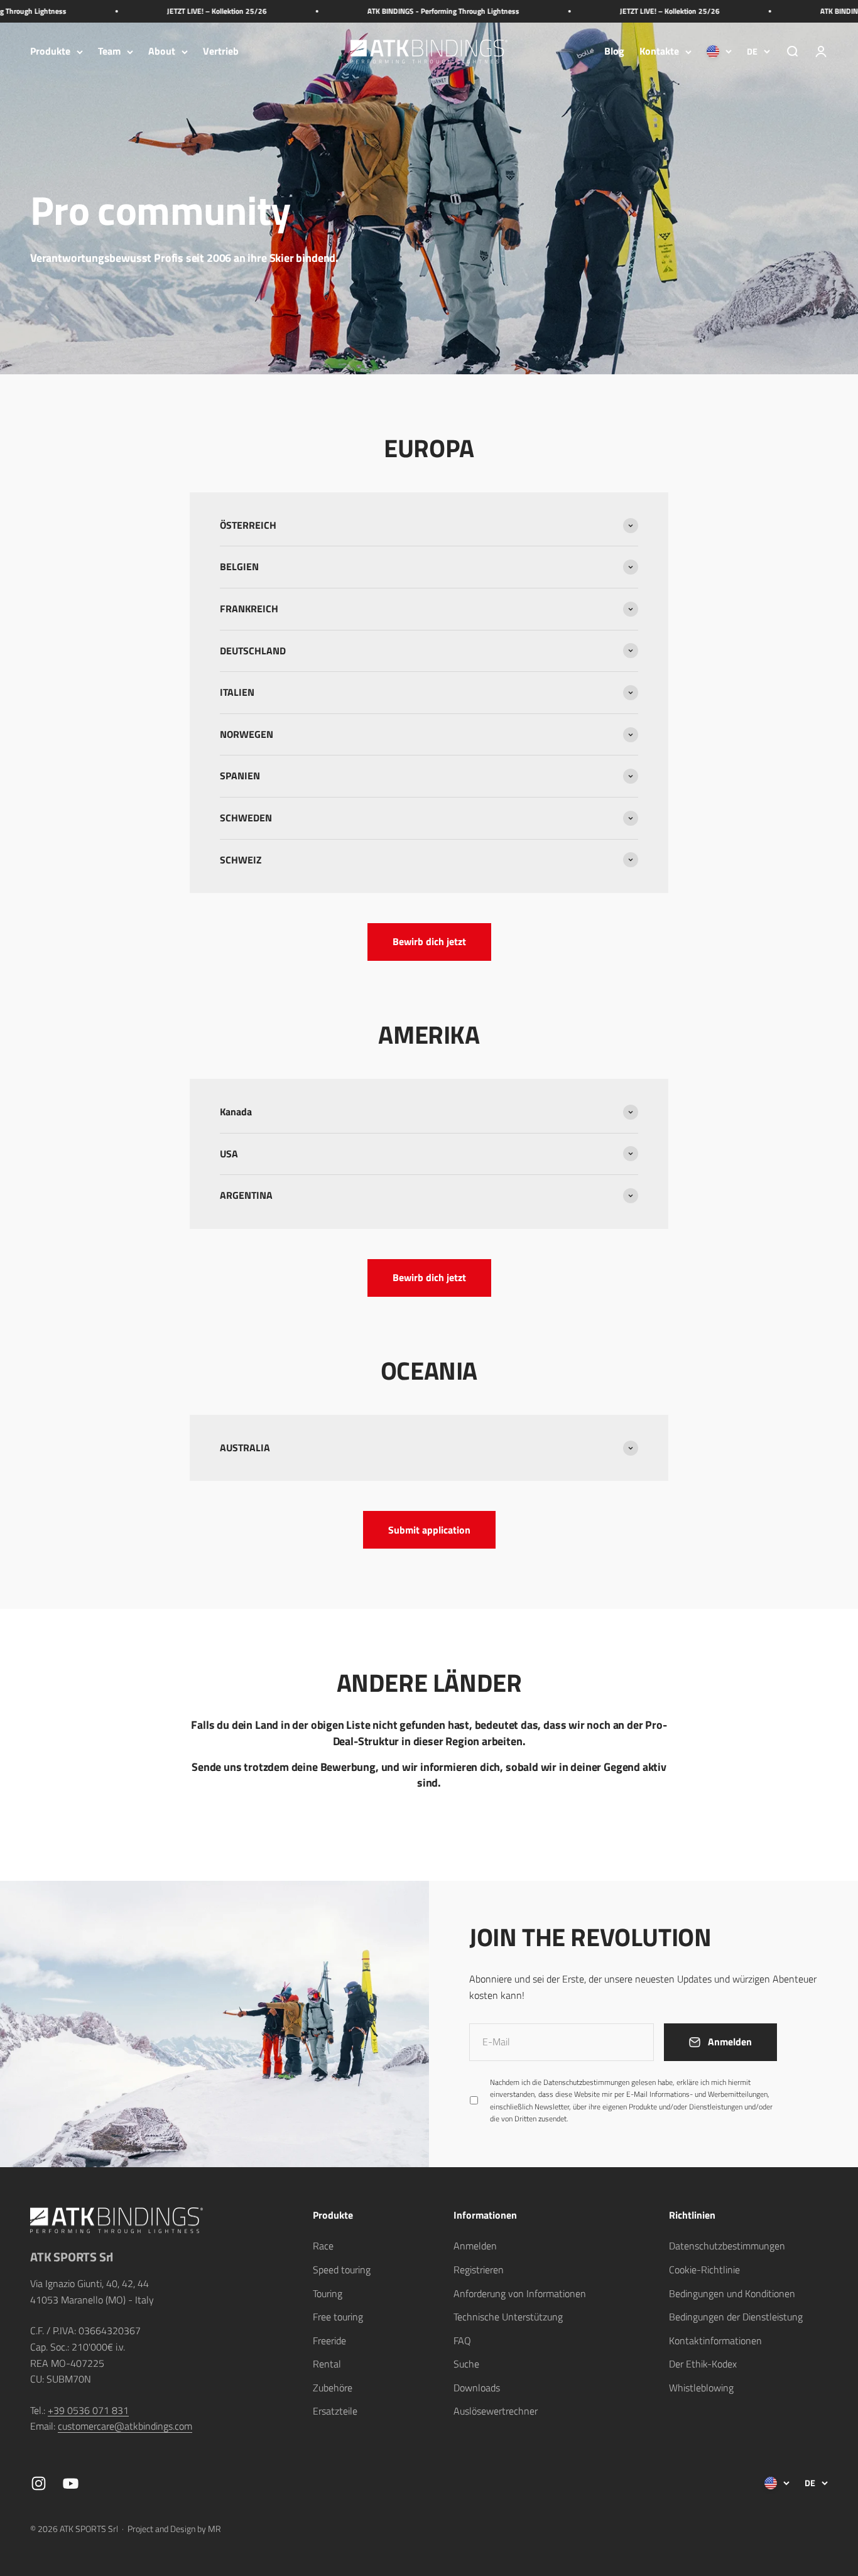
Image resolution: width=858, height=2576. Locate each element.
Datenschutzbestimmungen (716, 2429)
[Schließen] (822, 2219)
